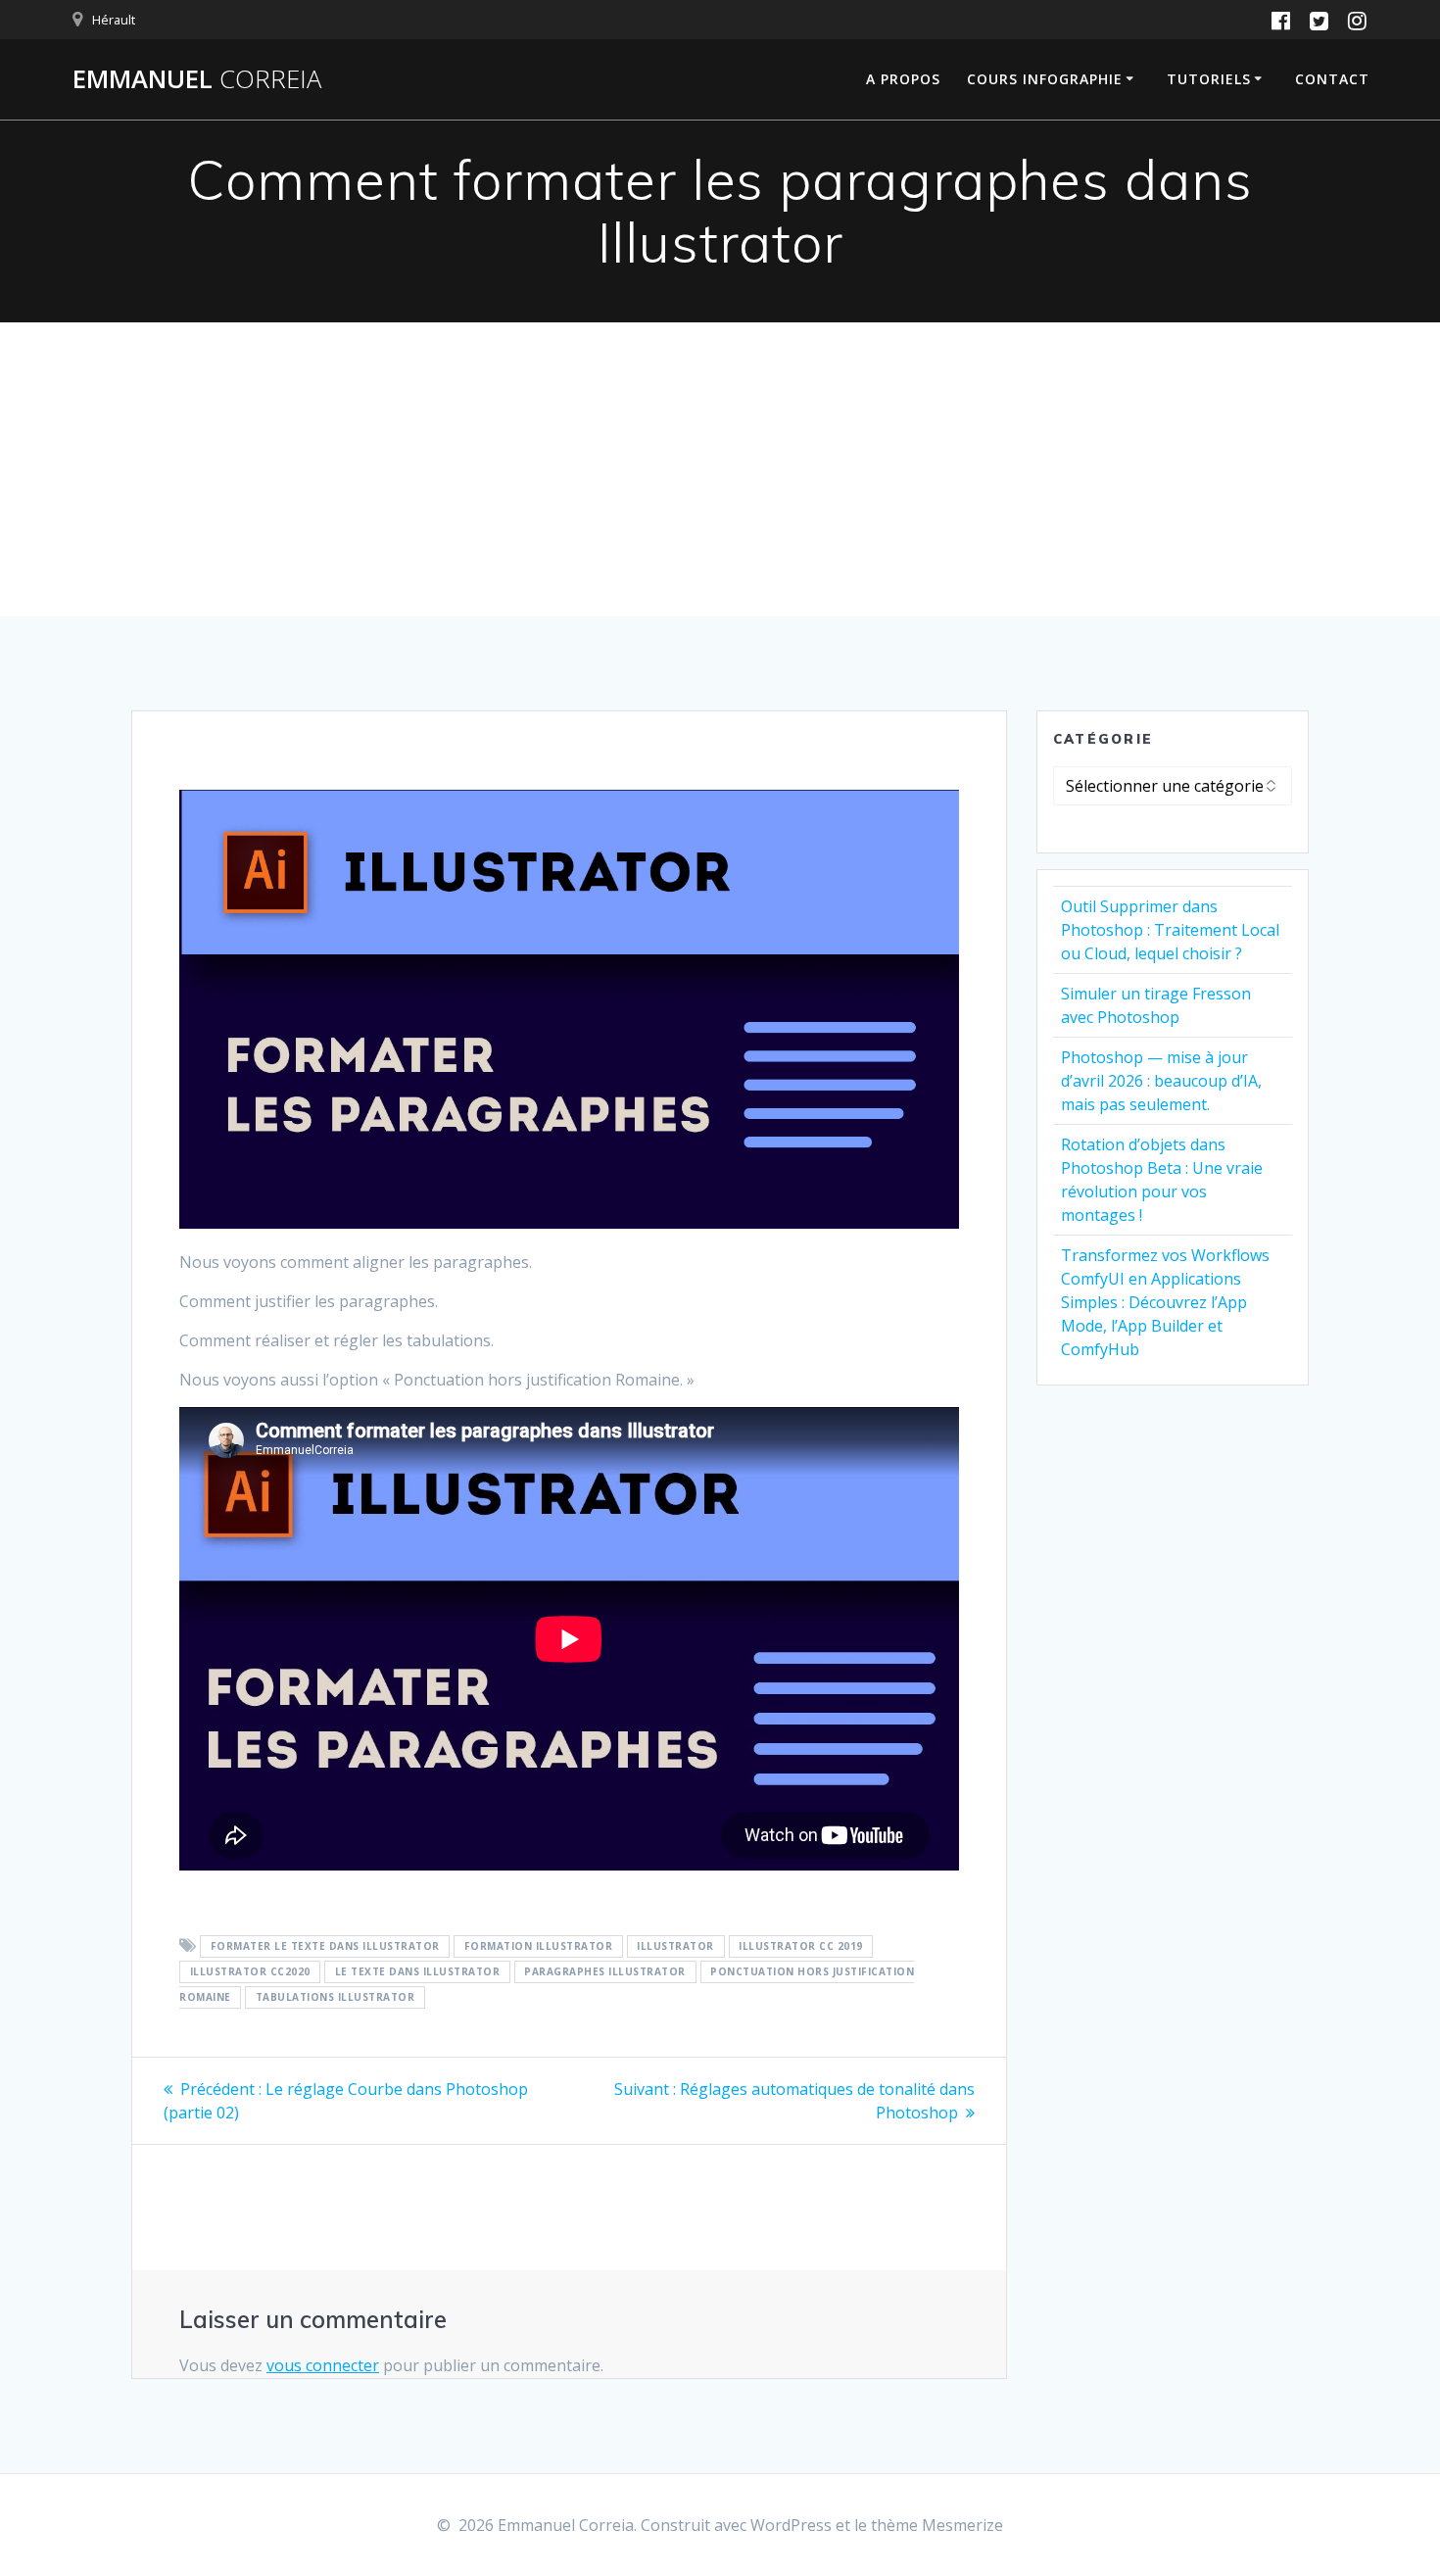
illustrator (675, 1947)
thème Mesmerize (937, 2525)
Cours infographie (1045, 79)
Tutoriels (1209, 79)
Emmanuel (197, 79)
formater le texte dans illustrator (325, 1947)
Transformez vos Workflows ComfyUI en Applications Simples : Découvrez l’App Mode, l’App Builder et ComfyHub (1165, 1302)
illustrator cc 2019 (801, 1947)
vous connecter (323, 2365)
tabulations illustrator (336, 1998)
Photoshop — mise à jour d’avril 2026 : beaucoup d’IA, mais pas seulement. (1161, 1081)
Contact (1332, 79)
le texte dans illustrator (418, 1972)
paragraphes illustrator (605, 1972)
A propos (903, 79)
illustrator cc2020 (250, 1972)
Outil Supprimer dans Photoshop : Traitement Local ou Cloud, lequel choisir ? (1170, 930)
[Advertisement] (720, 469)
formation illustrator (539, 1947)
